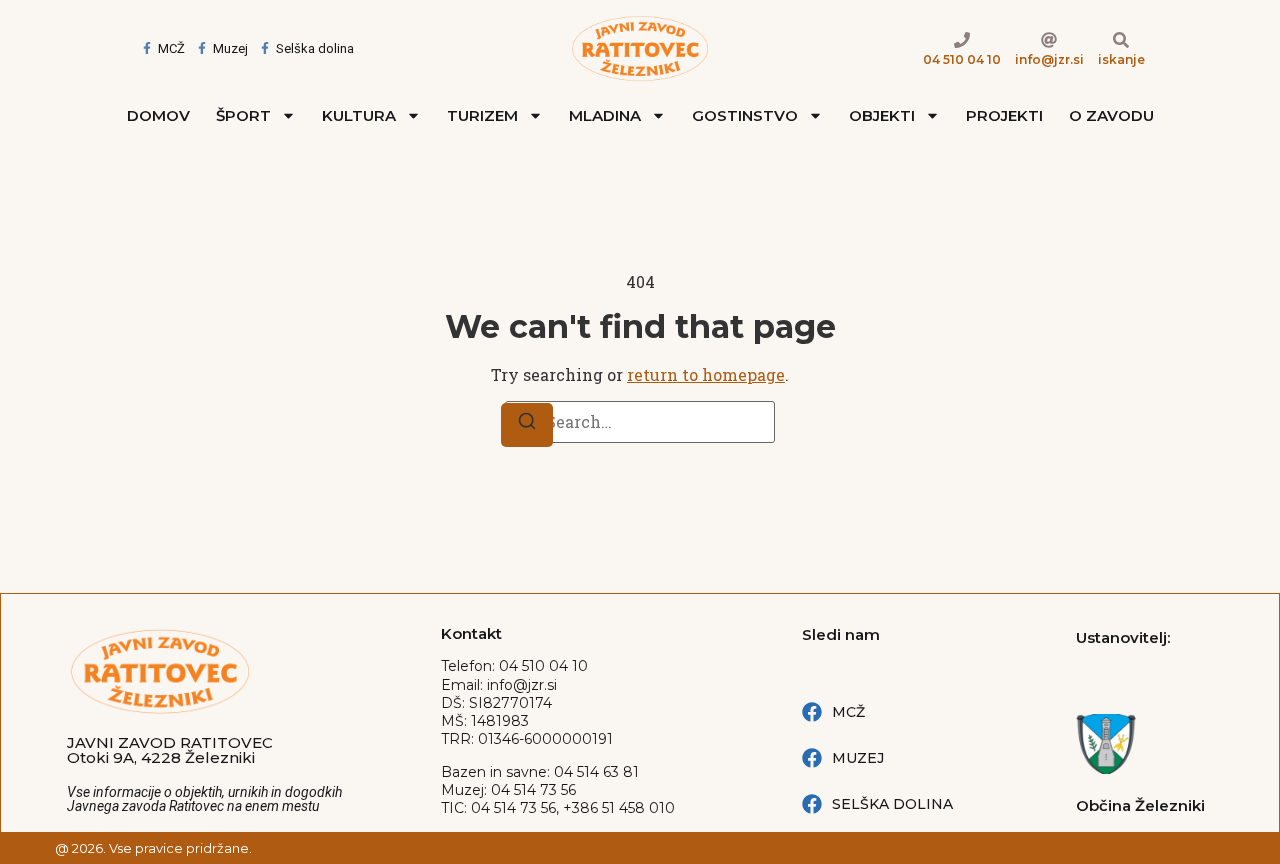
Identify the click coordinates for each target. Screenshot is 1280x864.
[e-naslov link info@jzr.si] (1049, 40)
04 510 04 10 (962, 59)
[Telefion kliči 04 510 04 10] (962, 40)
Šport (243, 115)
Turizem (482, 115)
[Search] (527, 425)
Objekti (882, 115)
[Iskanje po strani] (1121, 40)
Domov (158, 115)
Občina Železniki (1140, 805)
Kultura (359, 115)
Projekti (1004, 115)
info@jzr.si (1049, 59)
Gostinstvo (745, 115)
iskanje (1121, 59)
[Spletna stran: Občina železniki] (1144, 744)
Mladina (605, 115)
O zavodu (1111, 115)
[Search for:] (640, 422)
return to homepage (706, 374)
